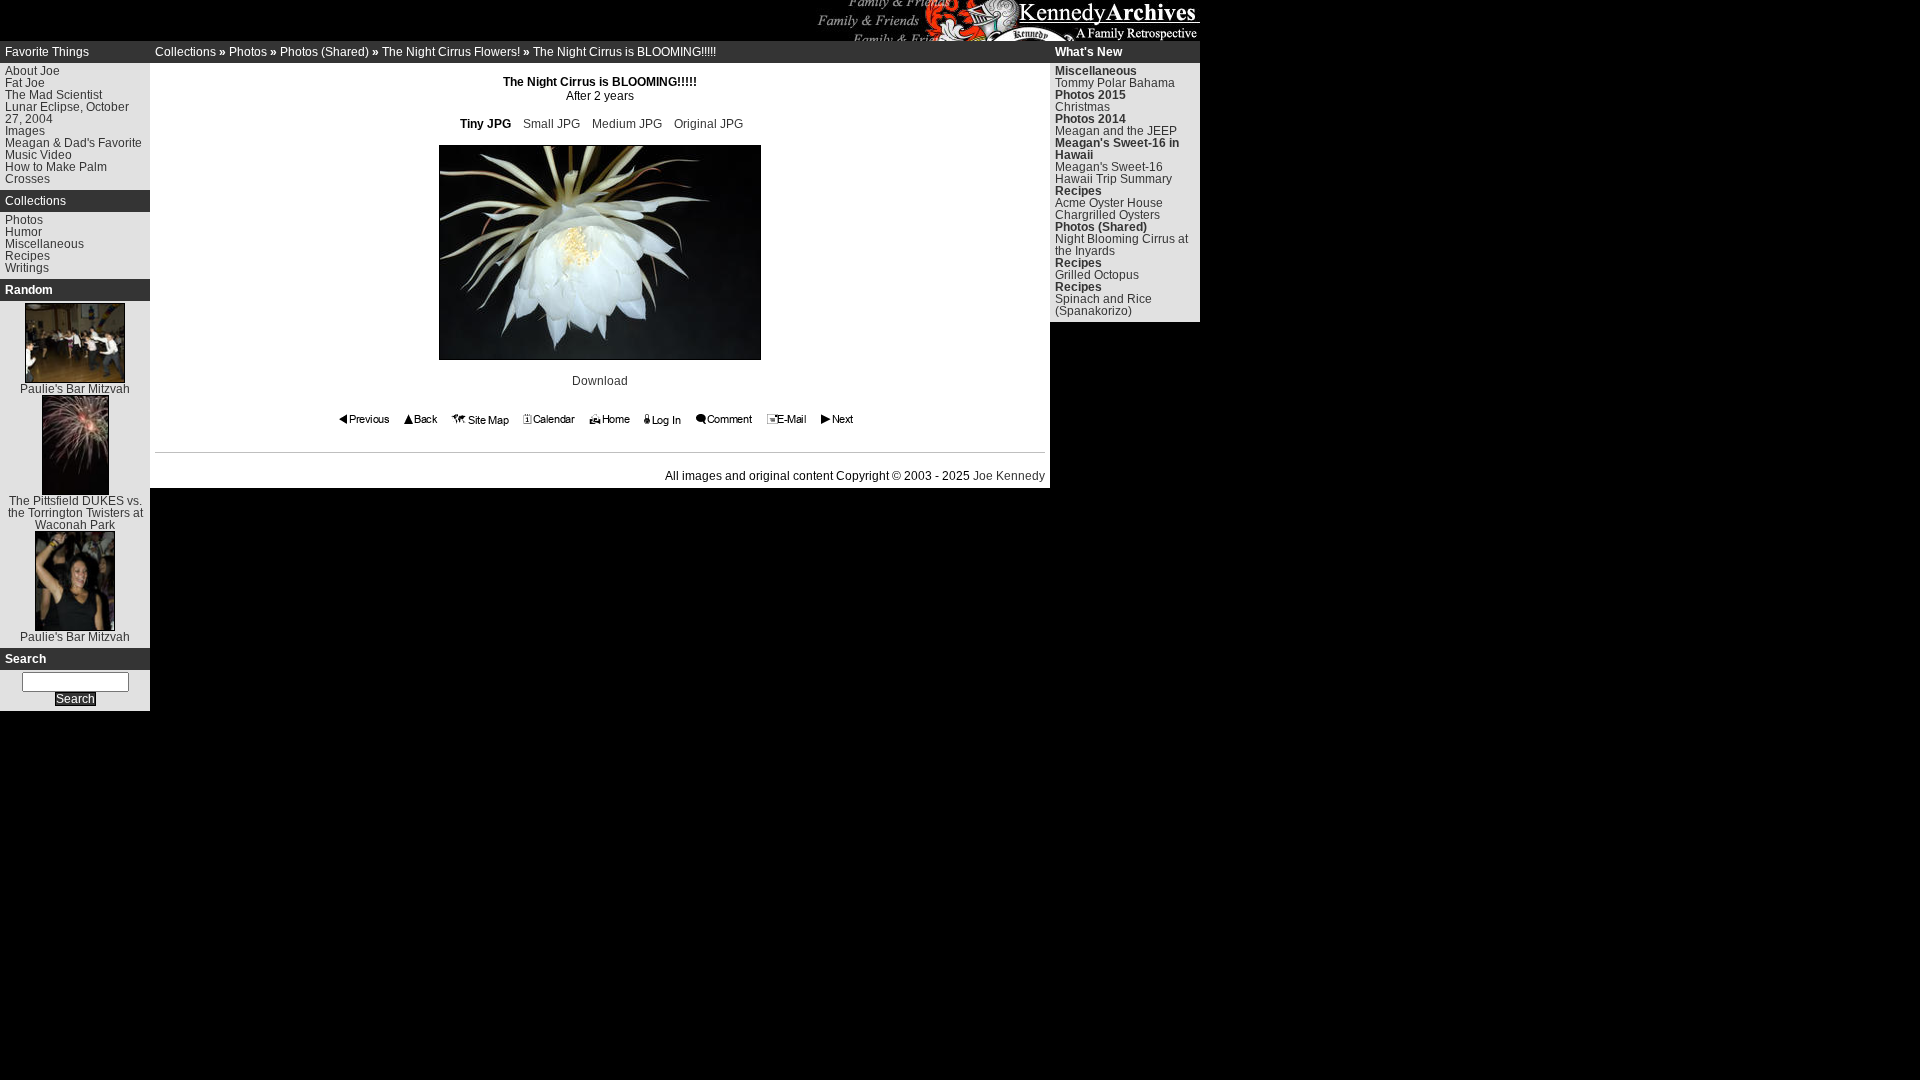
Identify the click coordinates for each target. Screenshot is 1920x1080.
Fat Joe (25, 83)
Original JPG (708, 124)
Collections (35, 201)
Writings (27, 268)
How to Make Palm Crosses (56, 173)
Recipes (27, 256)
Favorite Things (47, 52)
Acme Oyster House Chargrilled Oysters (1109, 209)
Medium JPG (627, 124)
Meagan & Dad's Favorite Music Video (73, 149)
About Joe (32, 71)
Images (25, 131)
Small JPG (551, 124)
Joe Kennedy (1009, 476)
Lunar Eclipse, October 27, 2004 (67, 113)
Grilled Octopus (1097, 275)
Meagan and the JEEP (1116, 131)
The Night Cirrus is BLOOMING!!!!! (624, 52)
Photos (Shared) (324, 52)
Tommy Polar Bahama (1115, 83)
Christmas (1082, 107)
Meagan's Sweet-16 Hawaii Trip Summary (1113, 173)
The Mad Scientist (53, 95)
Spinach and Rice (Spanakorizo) (1103, 305)
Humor (23, 232)
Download (600, 381)
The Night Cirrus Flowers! (451, 52)
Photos (24, 220)
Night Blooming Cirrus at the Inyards (1121, 245)
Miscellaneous (44, 244)
